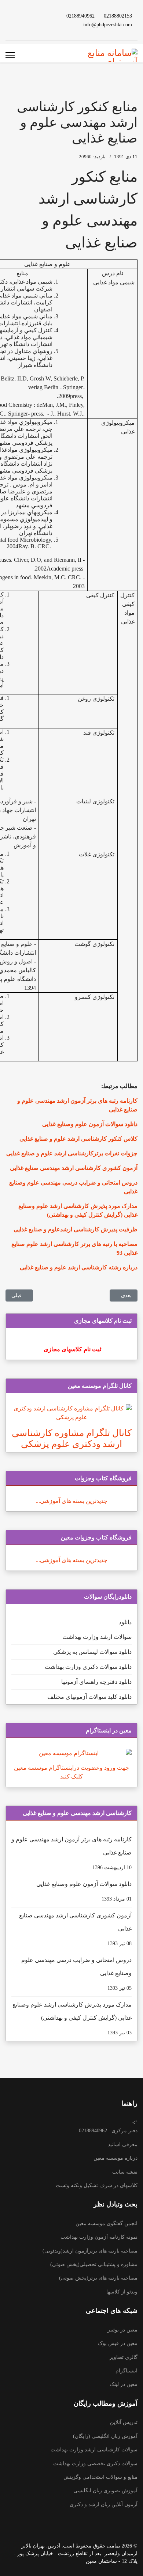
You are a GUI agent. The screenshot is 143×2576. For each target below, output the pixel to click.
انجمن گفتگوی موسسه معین (107, 2223)
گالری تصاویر (123, 2357)
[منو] (10, 55)
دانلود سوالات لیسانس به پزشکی (92, 1652)
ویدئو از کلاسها (122, 2292)
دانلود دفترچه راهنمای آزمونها (96, 1682)
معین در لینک (124, 2384)
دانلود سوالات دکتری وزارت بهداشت (88, 1667)
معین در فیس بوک (118, 2343)
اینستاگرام (126, 2371)
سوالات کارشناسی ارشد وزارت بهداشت (94, 2450)
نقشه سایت (125, 2172)
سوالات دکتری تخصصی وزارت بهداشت (95, 2464)
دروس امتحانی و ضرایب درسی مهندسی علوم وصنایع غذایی (76, 1974)
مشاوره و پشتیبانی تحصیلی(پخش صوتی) (94, 2264)
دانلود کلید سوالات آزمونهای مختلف (89, 1697)
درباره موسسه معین (115, 2158)
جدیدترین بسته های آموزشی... (71, 1501)
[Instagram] (16, 16)
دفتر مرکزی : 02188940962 (108, 2131)
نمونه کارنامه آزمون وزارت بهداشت (99, 2237)
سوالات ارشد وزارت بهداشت (97, 1637)
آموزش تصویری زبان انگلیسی (105, 2491)
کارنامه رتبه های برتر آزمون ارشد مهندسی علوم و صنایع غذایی (71, 1853)
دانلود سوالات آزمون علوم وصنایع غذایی (84, 1891)
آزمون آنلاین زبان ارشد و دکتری (104, 2505)
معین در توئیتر (122, 2330)
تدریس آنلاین (124, 2422)
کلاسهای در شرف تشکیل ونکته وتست (97, 2185)
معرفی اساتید (123, 2145)
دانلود (125, 1622)
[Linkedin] (28, 16)
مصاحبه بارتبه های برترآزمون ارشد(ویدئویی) (90, 2251)
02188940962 (80, 16)
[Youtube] (40, 16)
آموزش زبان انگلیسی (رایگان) (105, 2436)
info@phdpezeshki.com (108, 24)
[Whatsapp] (40, 24)
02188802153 (118, 16)
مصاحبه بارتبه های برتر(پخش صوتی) (98, 2278)
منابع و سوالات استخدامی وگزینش (100, 2477)
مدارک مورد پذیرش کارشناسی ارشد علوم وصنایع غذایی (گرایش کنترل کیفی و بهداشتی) (72, 2018)
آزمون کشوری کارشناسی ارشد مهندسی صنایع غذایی (75, 1929)
